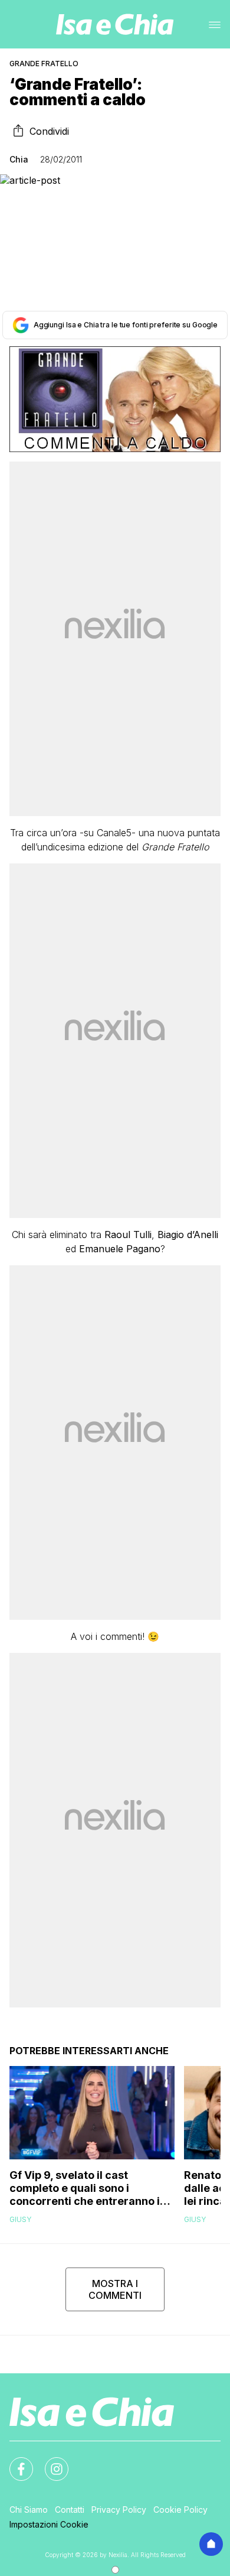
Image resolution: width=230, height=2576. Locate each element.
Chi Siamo (29, 2510)
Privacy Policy (119, 2510)
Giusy (20, 2219)
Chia (19, 159)
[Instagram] (50, 2462)
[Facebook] (14, 2462)
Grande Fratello (44, 64)
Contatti (70, 2510)
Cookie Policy (180, 2510)
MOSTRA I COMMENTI (115, 2289)
